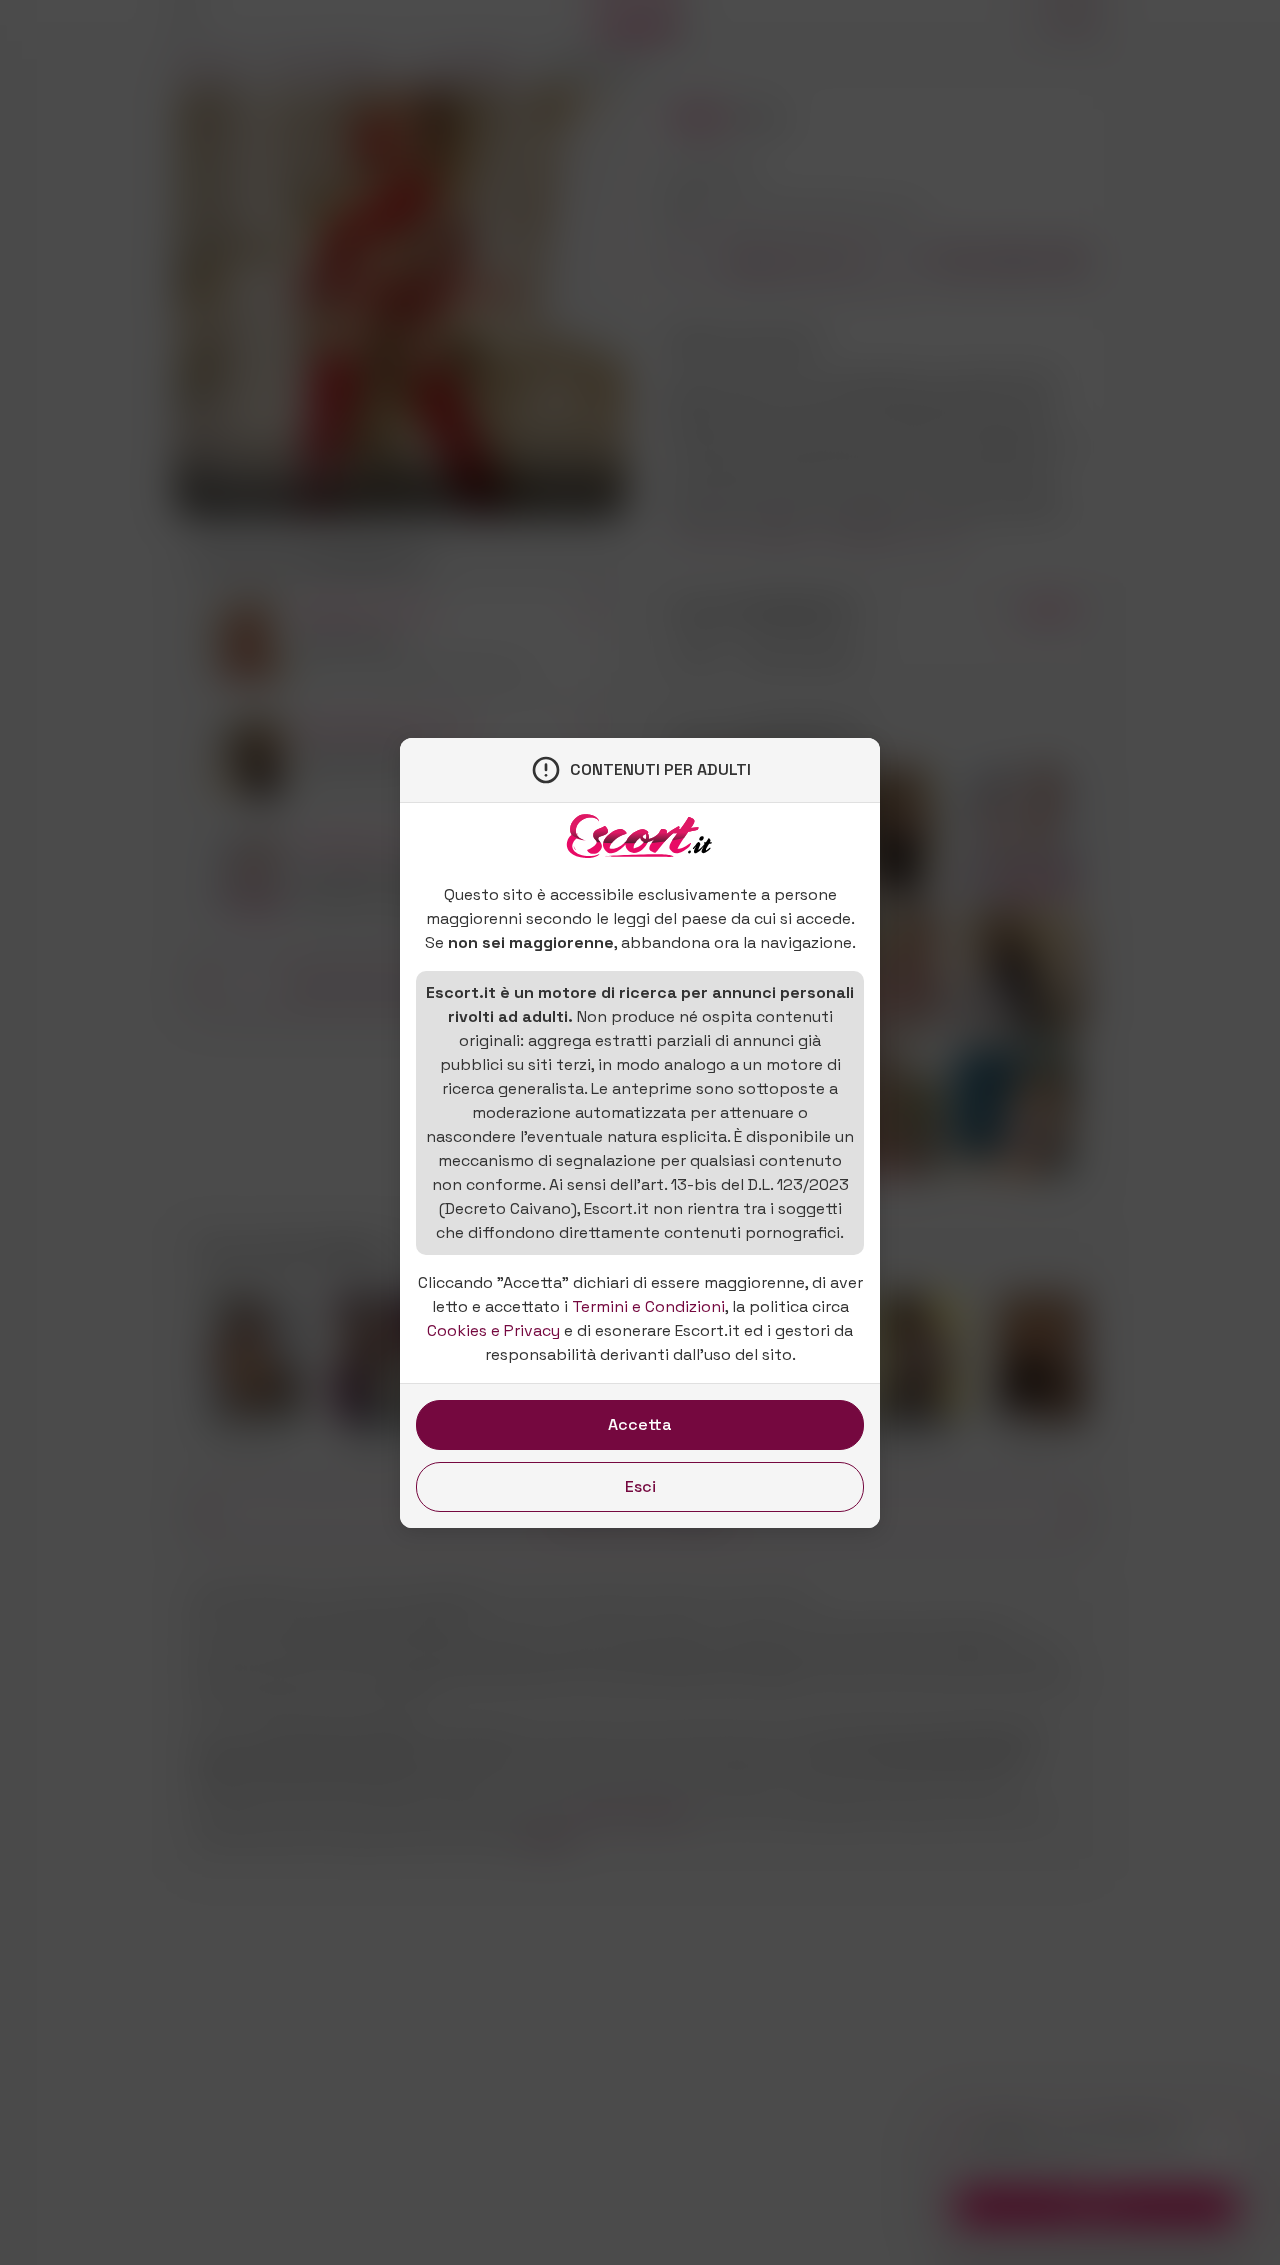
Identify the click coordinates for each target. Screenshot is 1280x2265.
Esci (640, 1486)
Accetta (640, 1424)
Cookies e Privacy (493, 1330)
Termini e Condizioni (648, 1306)
